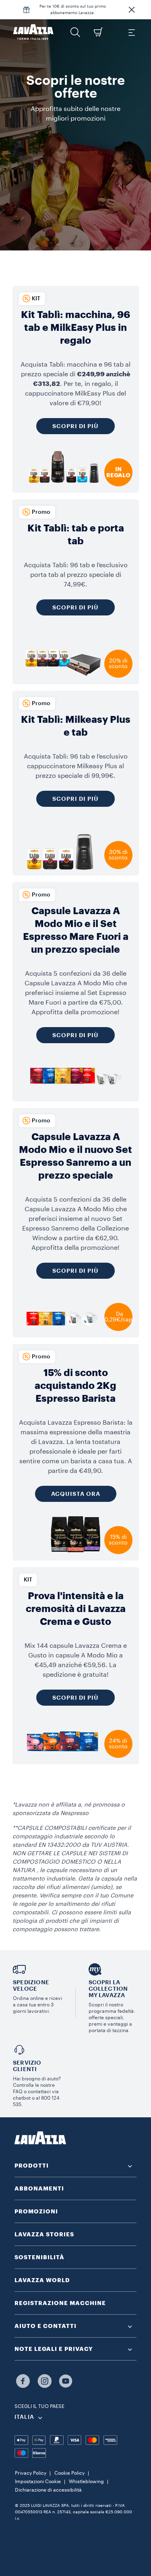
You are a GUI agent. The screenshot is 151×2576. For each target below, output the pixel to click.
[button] (132, 10)
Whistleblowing (86, 2482)
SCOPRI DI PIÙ (75, 1035)
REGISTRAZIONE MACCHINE (60, 2303)
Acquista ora (76, 1494)
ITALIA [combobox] (24, 2417)
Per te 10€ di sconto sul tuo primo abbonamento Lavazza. (73, 10)
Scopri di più (75, 426)
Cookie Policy (69, 2473)
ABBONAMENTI (39, 2188)
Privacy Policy (31, 2473)
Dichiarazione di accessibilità (48, 2490)
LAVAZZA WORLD (42, 2280)
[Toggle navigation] (131, 32)
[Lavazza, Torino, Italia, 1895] (33, 32)
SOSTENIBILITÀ (39, 2257)
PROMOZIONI (36, 2211)
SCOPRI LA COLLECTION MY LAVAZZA (108, 1989)
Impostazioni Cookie (38, 2482)
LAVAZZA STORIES (44, 2234)
